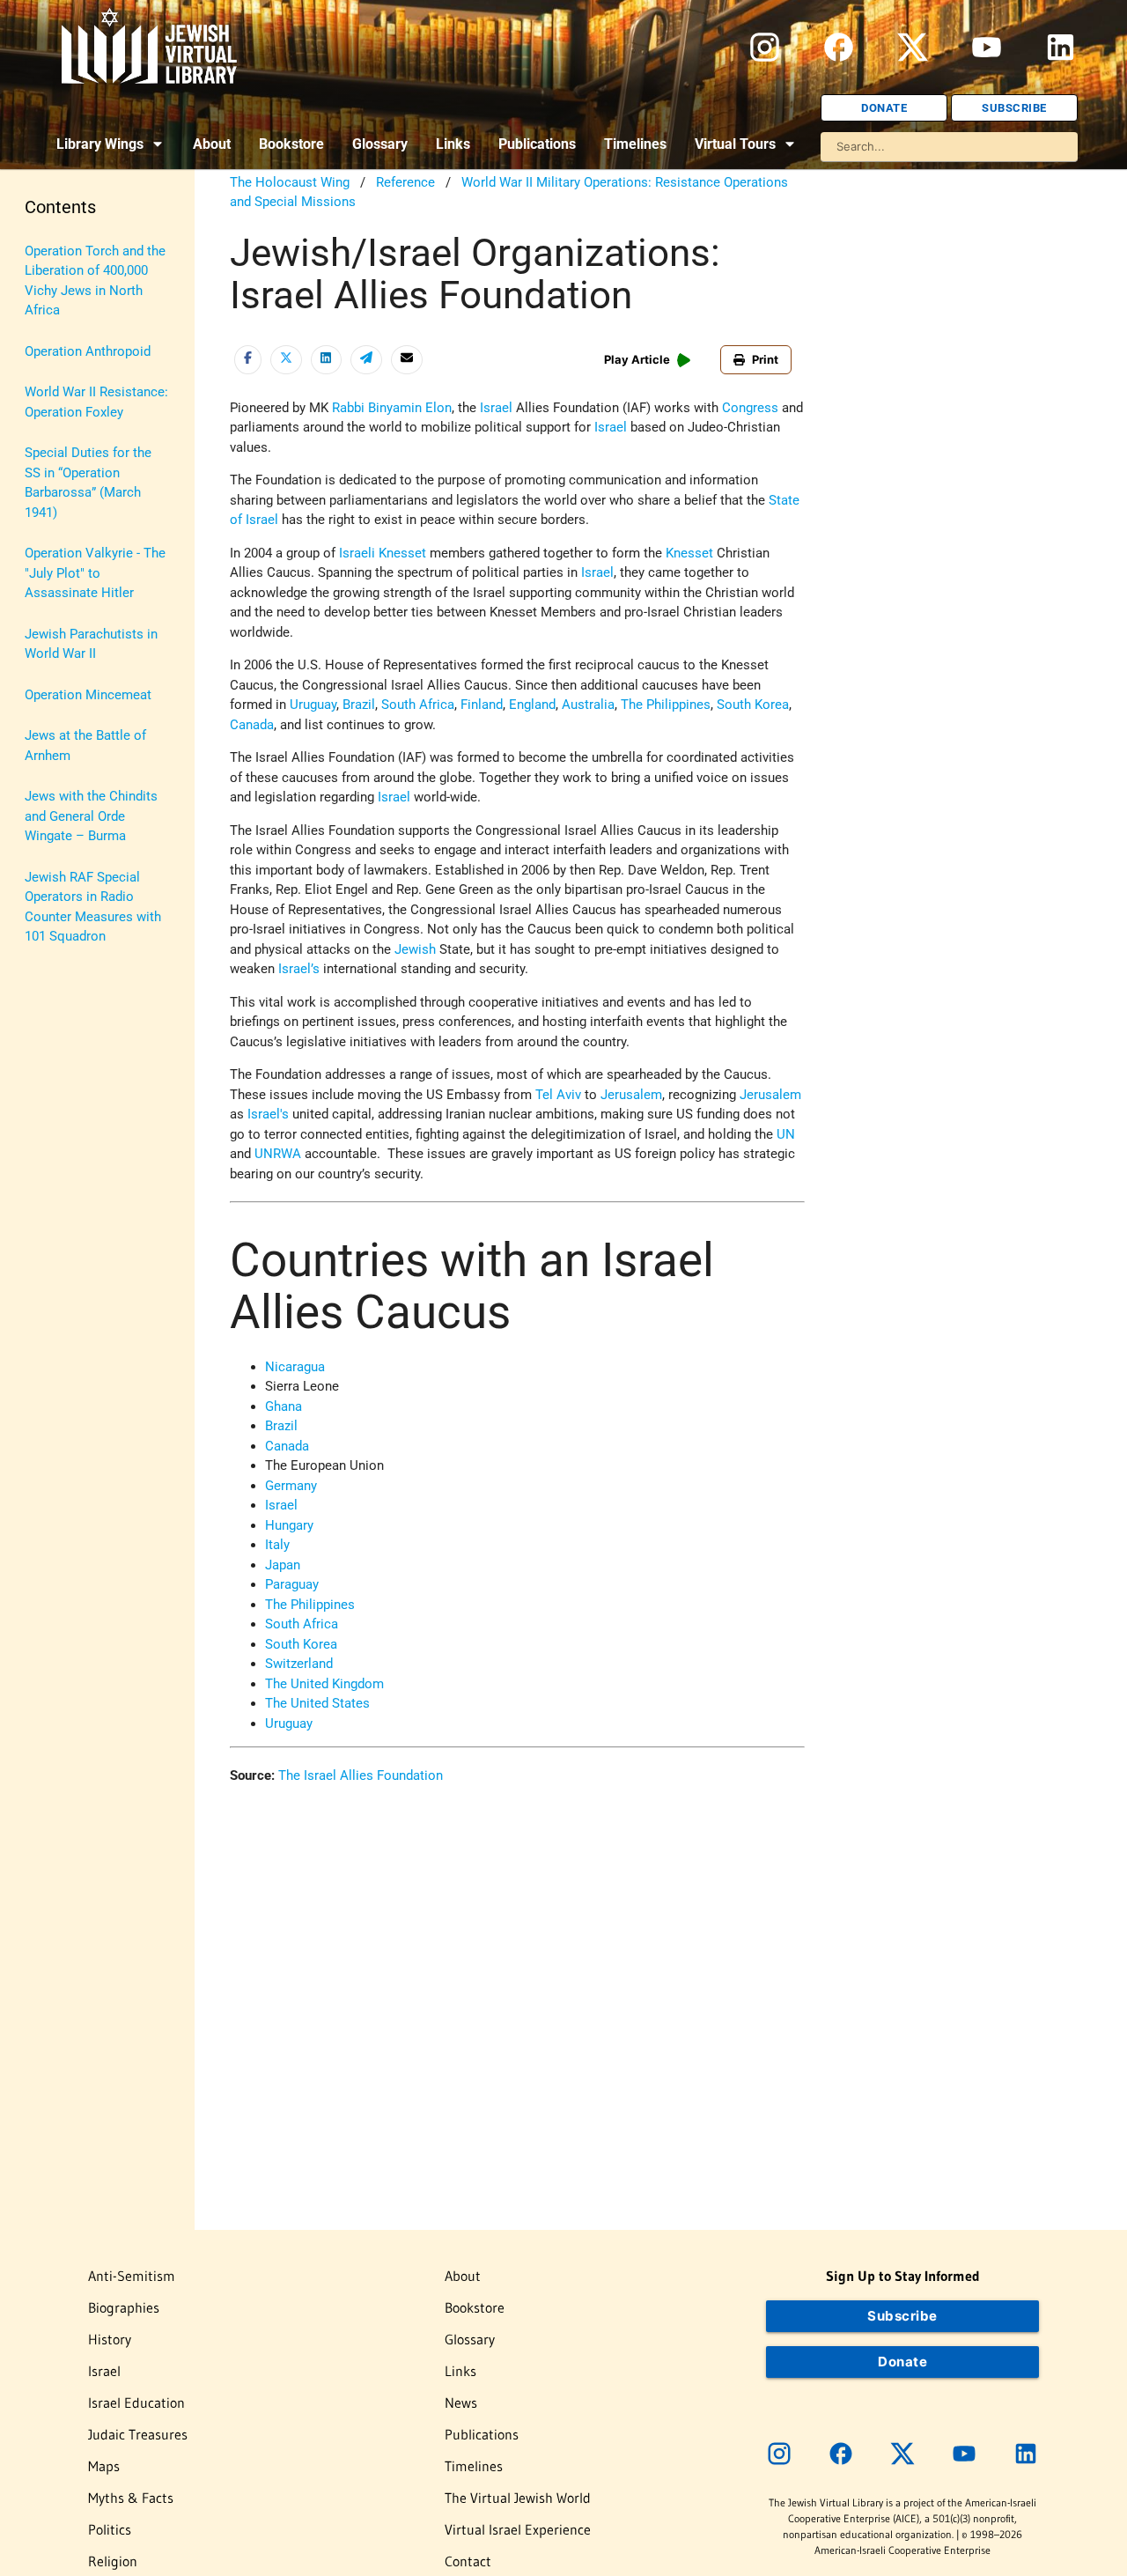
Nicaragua (295, 1367)
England (532, 705)
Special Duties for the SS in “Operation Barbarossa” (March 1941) (88, 483)
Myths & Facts (131, 2498)
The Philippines (666, 705)
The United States (317, 1703)
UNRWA (278, 1154)
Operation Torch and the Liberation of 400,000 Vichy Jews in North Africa (95, 281)
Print (765, 359)
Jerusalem (631, 1095)
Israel (496, 408)
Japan (283, 1565)
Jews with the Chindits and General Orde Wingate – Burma (91, 816)
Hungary (289, 1525)
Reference (405, 182)
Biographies (124, 2307)
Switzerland (299, 1664)
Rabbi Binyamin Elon (392, 408)
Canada (252, 725)
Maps (104, 2466)
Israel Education (136, 2403)
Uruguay (313, 705)
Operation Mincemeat (88, 695)
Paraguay (292, 1584)
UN (786, 1134)
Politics (110, 2529)
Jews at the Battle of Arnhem (85, 745)
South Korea (753, 705)
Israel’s (299, 969)
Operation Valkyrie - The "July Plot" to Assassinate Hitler (95, 573)
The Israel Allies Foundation (361, 1775)
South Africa (418, 705)
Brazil (359, 705)
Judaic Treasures (138, 2434)
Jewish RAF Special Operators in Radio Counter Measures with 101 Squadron (93, 907)
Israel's (268, 1114)
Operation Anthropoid (88, 351)
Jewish (415, 949)
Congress (750, 408)
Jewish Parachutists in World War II (91, 644)
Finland (482, 705)
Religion (113, 2561)
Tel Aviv (558, 1095)
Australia (588, 705)
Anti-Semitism (132, 2276)
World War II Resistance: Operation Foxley (96, 402)
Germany (291, 1486)
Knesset (402, 553)
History (110, 2339)
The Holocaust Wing (290, 182)
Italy (277, 1545)
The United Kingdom (324, 1684)
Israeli (357, 553)
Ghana (284, 1406)
